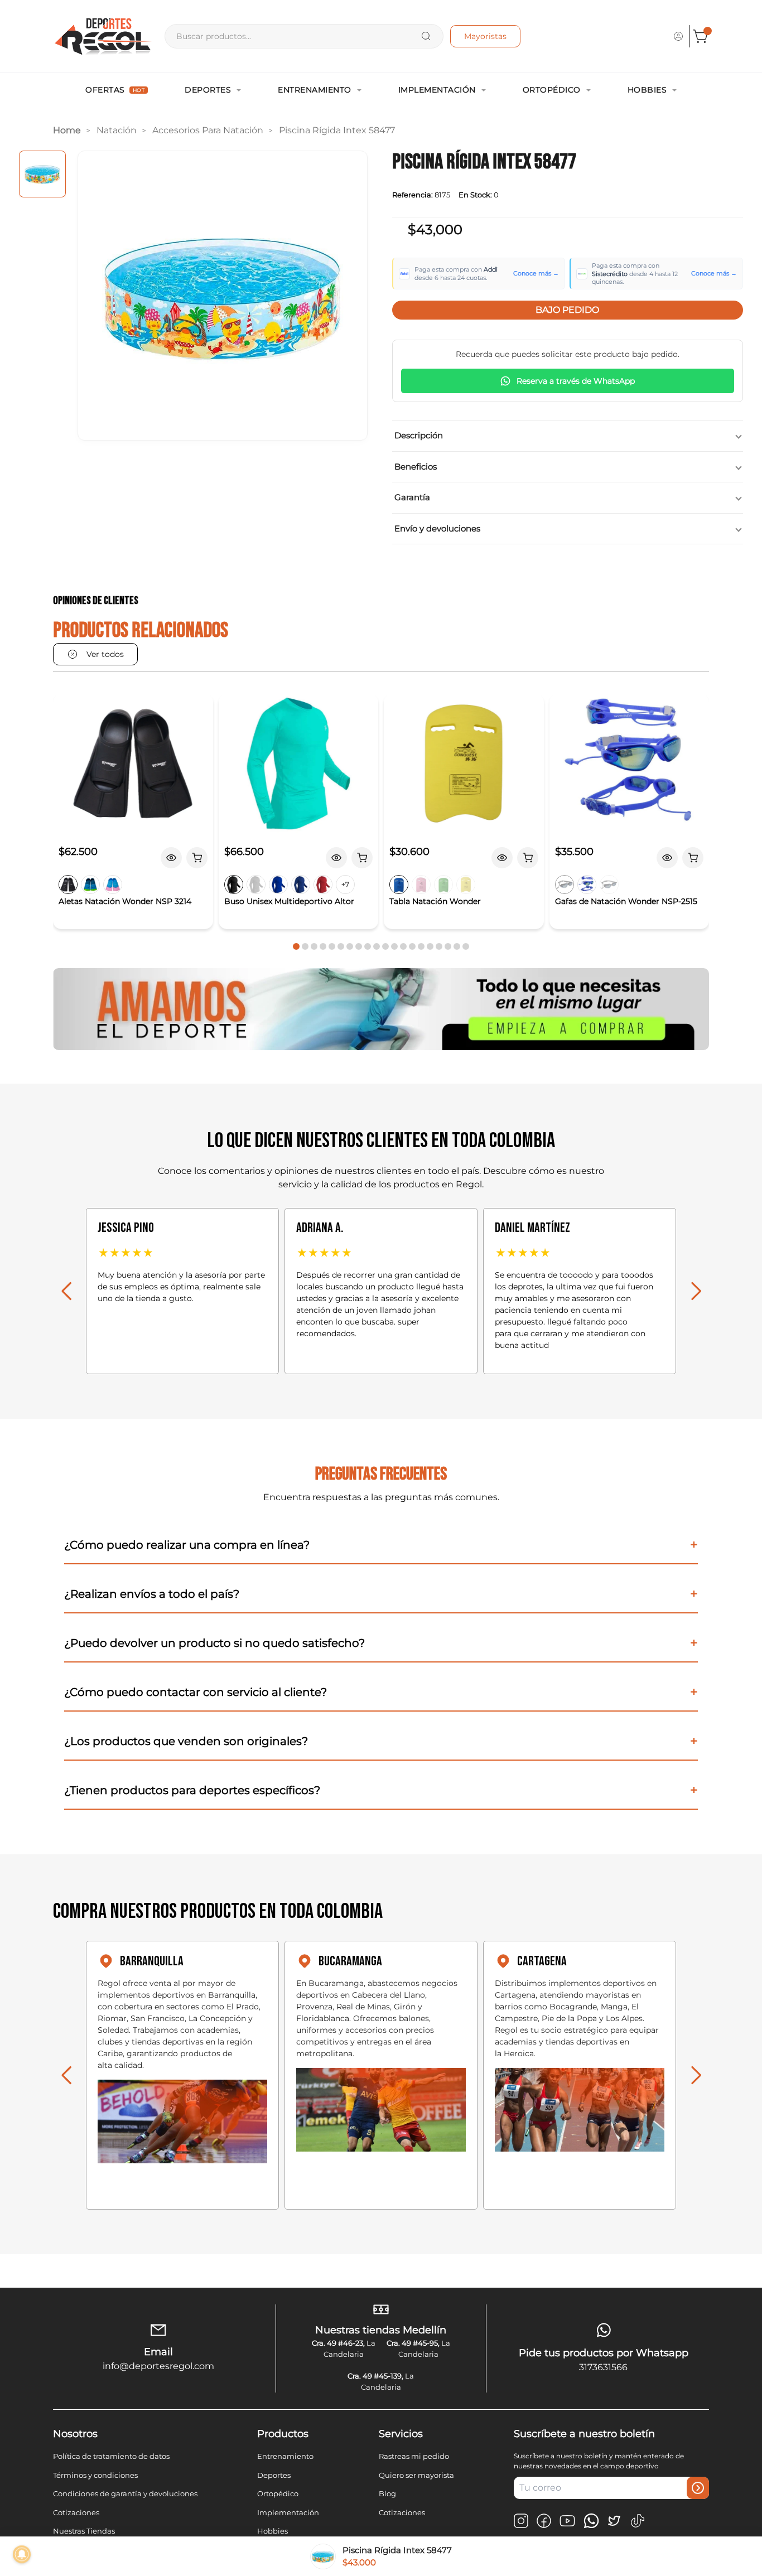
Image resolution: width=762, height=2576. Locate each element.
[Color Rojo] (323, 885)
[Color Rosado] (421, 885)
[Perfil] (678, 36)
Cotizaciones (76, 2512)
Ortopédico (552, 90)
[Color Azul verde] (90, 885)
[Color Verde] (443, 885)
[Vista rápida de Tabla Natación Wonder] (502, 858)
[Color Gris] (609, 885)
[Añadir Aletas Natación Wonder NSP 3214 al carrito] (197, 858)
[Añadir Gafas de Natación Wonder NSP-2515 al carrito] (693, 858)
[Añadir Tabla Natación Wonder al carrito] (528, 858)
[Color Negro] (68, 885)
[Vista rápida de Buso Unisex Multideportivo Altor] (336, 858)
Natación (117, 130)
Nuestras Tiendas (84, 2531)
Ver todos (105, 654)
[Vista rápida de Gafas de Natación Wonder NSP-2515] (667, 858)
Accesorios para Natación (208, 130)
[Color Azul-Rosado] (113, 885)
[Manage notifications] (22, 2554)
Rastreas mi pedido (414, 2456)
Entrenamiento (315, 90)
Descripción (419, 435)
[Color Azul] (399, 885)
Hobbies (647, 90)
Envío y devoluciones (437, 528)
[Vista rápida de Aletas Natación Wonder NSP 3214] (171, 858)
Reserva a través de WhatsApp (576, 381)
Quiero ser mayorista (416, 2475)
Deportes (208, 90)
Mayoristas (485, 36)
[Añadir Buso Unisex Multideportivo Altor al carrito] (362, 858)
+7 (345, 884)
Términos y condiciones (95, 2475)
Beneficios (416, 467)
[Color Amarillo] (466, 885)
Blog (387, 2493)
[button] (296, 946)
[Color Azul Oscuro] (301, 885)
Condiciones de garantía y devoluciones (125, 2493)
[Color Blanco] (256, 885)
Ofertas (115, 90)
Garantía (412, 497)
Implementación (437, 90)
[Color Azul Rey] (278, 885)
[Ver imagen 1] (42, 174)
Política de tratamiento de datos (111, 2456)
